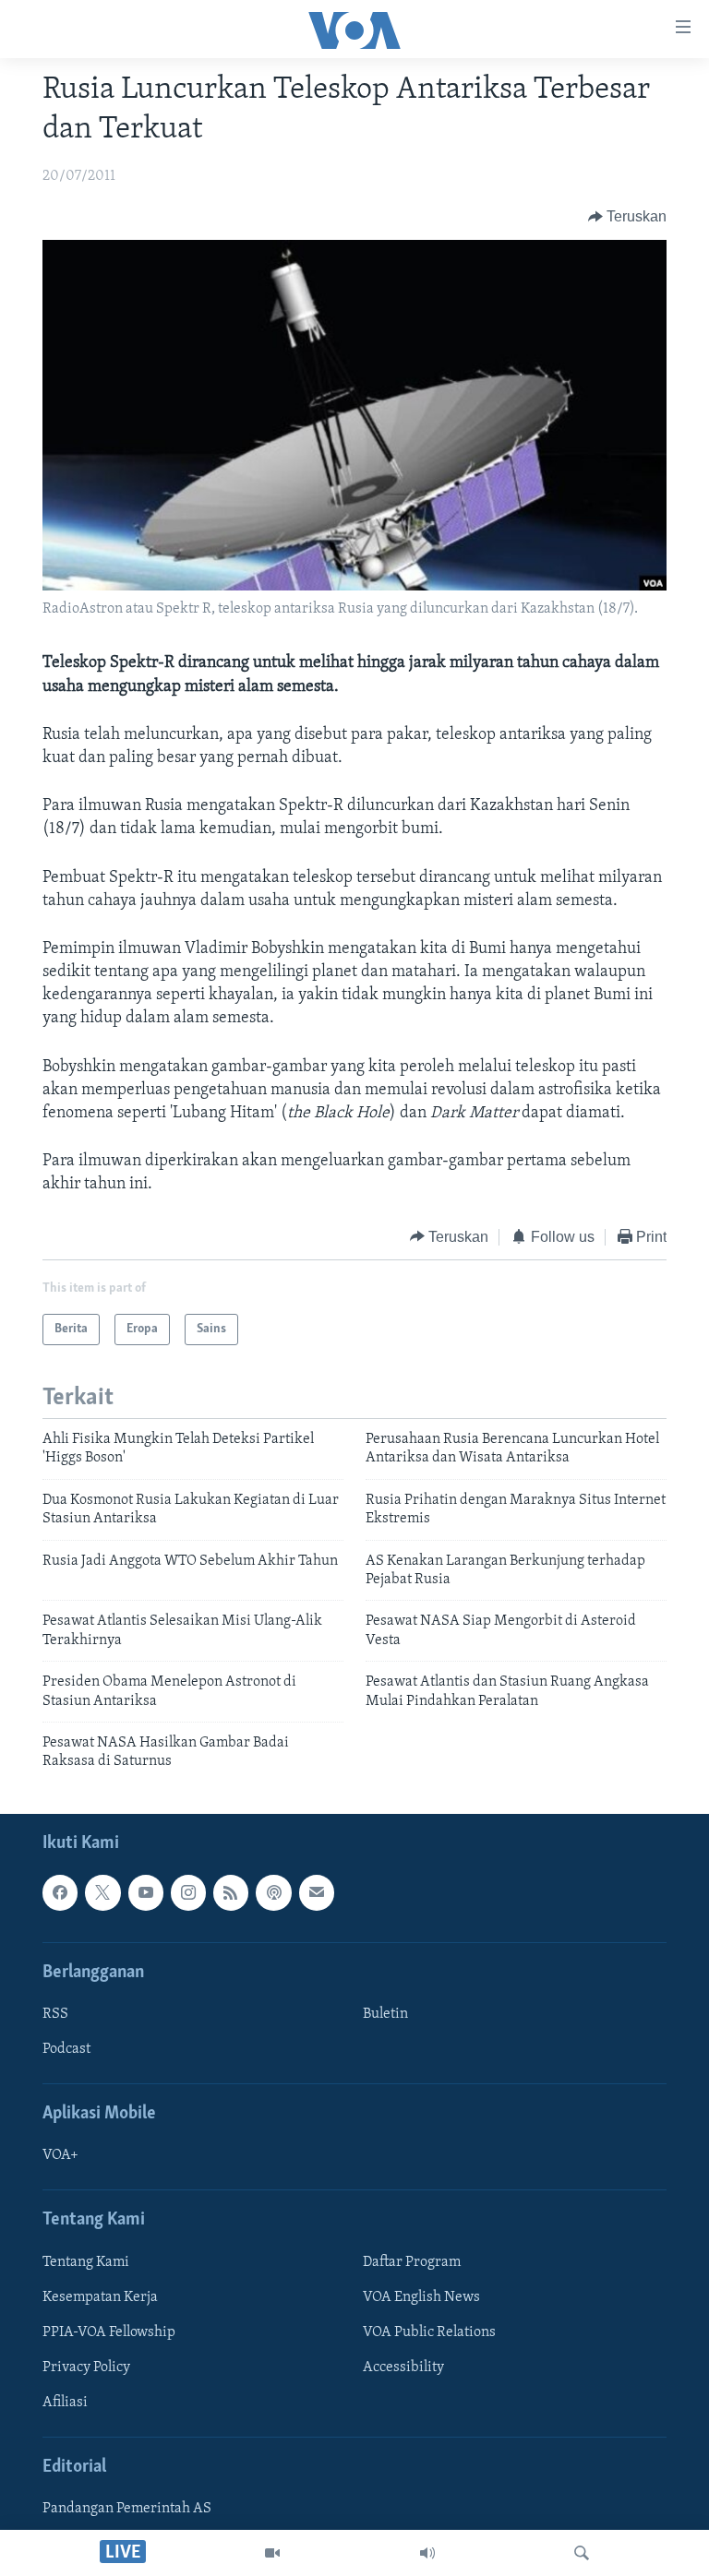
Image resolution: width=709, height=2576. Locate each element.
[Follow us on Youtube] (146, 1892)
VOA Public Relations (429, 2332)
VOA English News (421, 2297)
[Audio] (427, 2553)
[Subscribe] (317, 1892)
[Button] (628, 217)
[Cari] (582, 2553)
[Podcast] (273, 1892)
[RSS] (231, 1892)
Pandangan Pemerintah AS (127, 2509)
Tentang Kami (86, 2261)
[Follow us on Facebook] (60, 1892)
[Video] (272, 2553)
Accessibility (403, 2367)
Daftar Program (412, 2261)
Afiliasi (65, 2403)
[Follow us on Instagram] (188, 1892)
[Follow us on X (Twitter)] (102, 1892)
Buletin (385, 2014)
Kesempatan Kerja (100, 2297)
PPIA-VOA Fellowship (109, 2332)
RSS (55, 2014)
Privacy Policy (86, 2367)
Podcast (66, 2049)
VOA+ (60, 2155)
